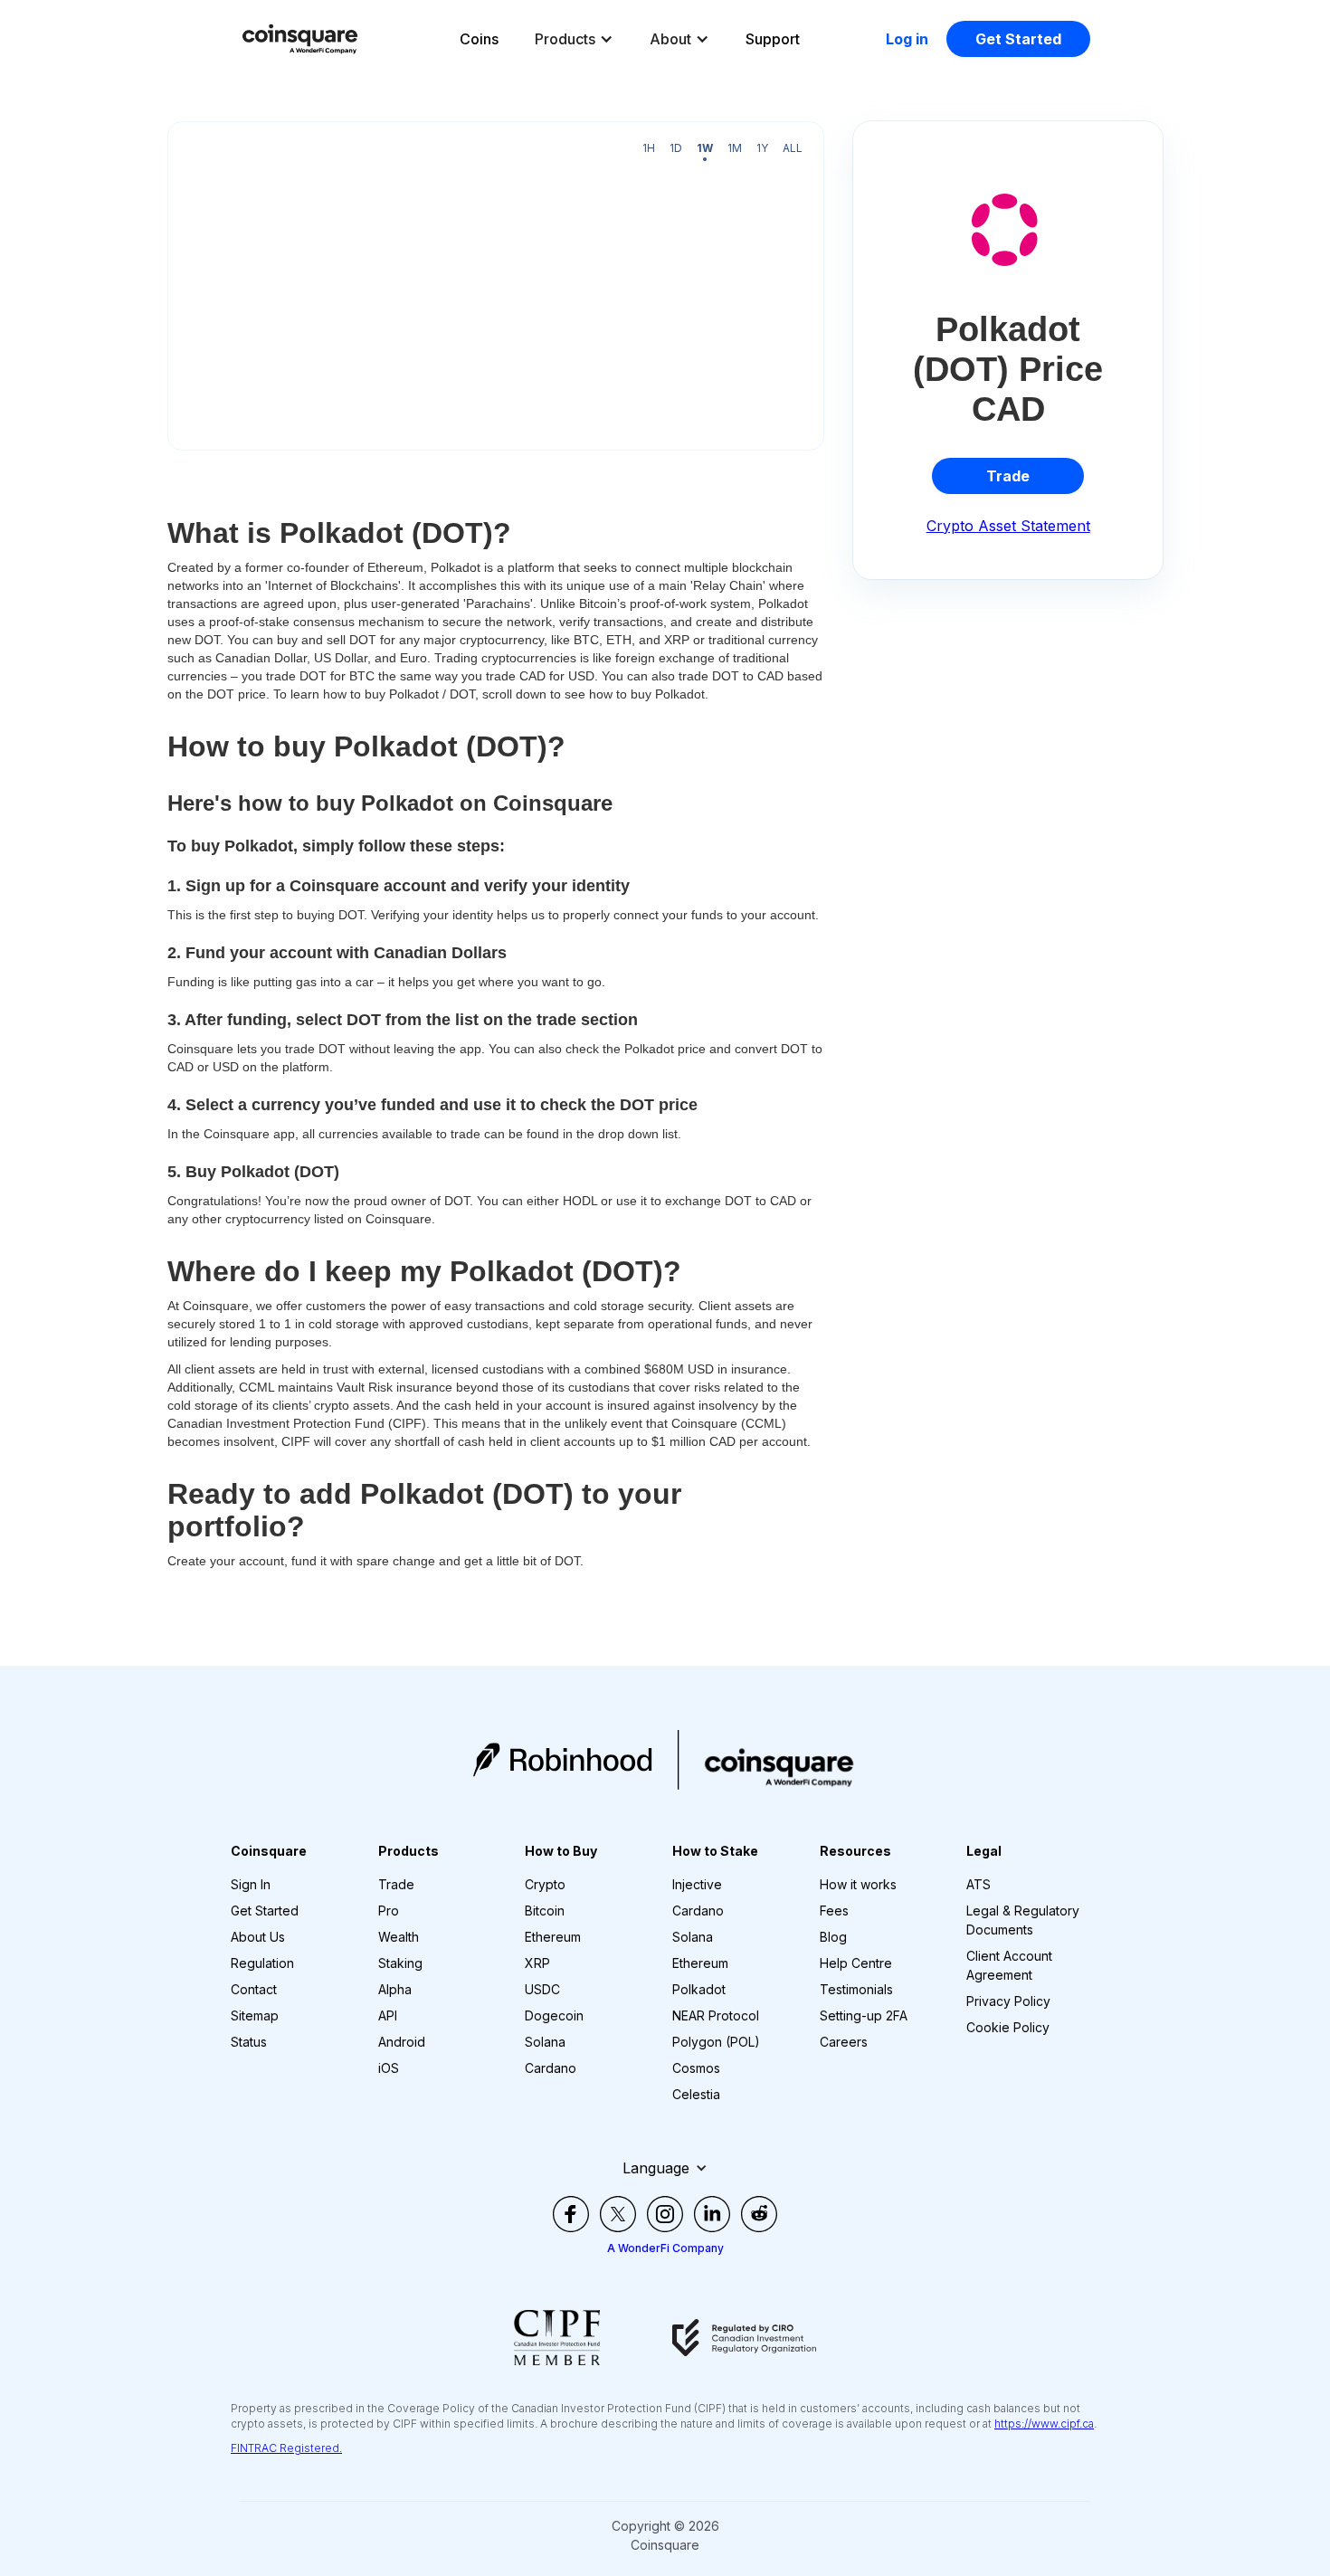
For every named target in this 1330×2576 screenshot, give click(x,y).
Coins (479, 39)
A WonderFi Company (665, 2248)
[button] (574, 39)
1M (735, 148)
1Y (762, 148)
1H (649, 148)
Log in (907, 39)
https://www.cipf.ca (1044, 2424)
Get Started (1018, 39)
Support (773, 39)
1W (705, 148)
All (793, 148)
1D (676, 148)
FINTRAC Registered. (286, 2448)
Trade (1008, 476)
